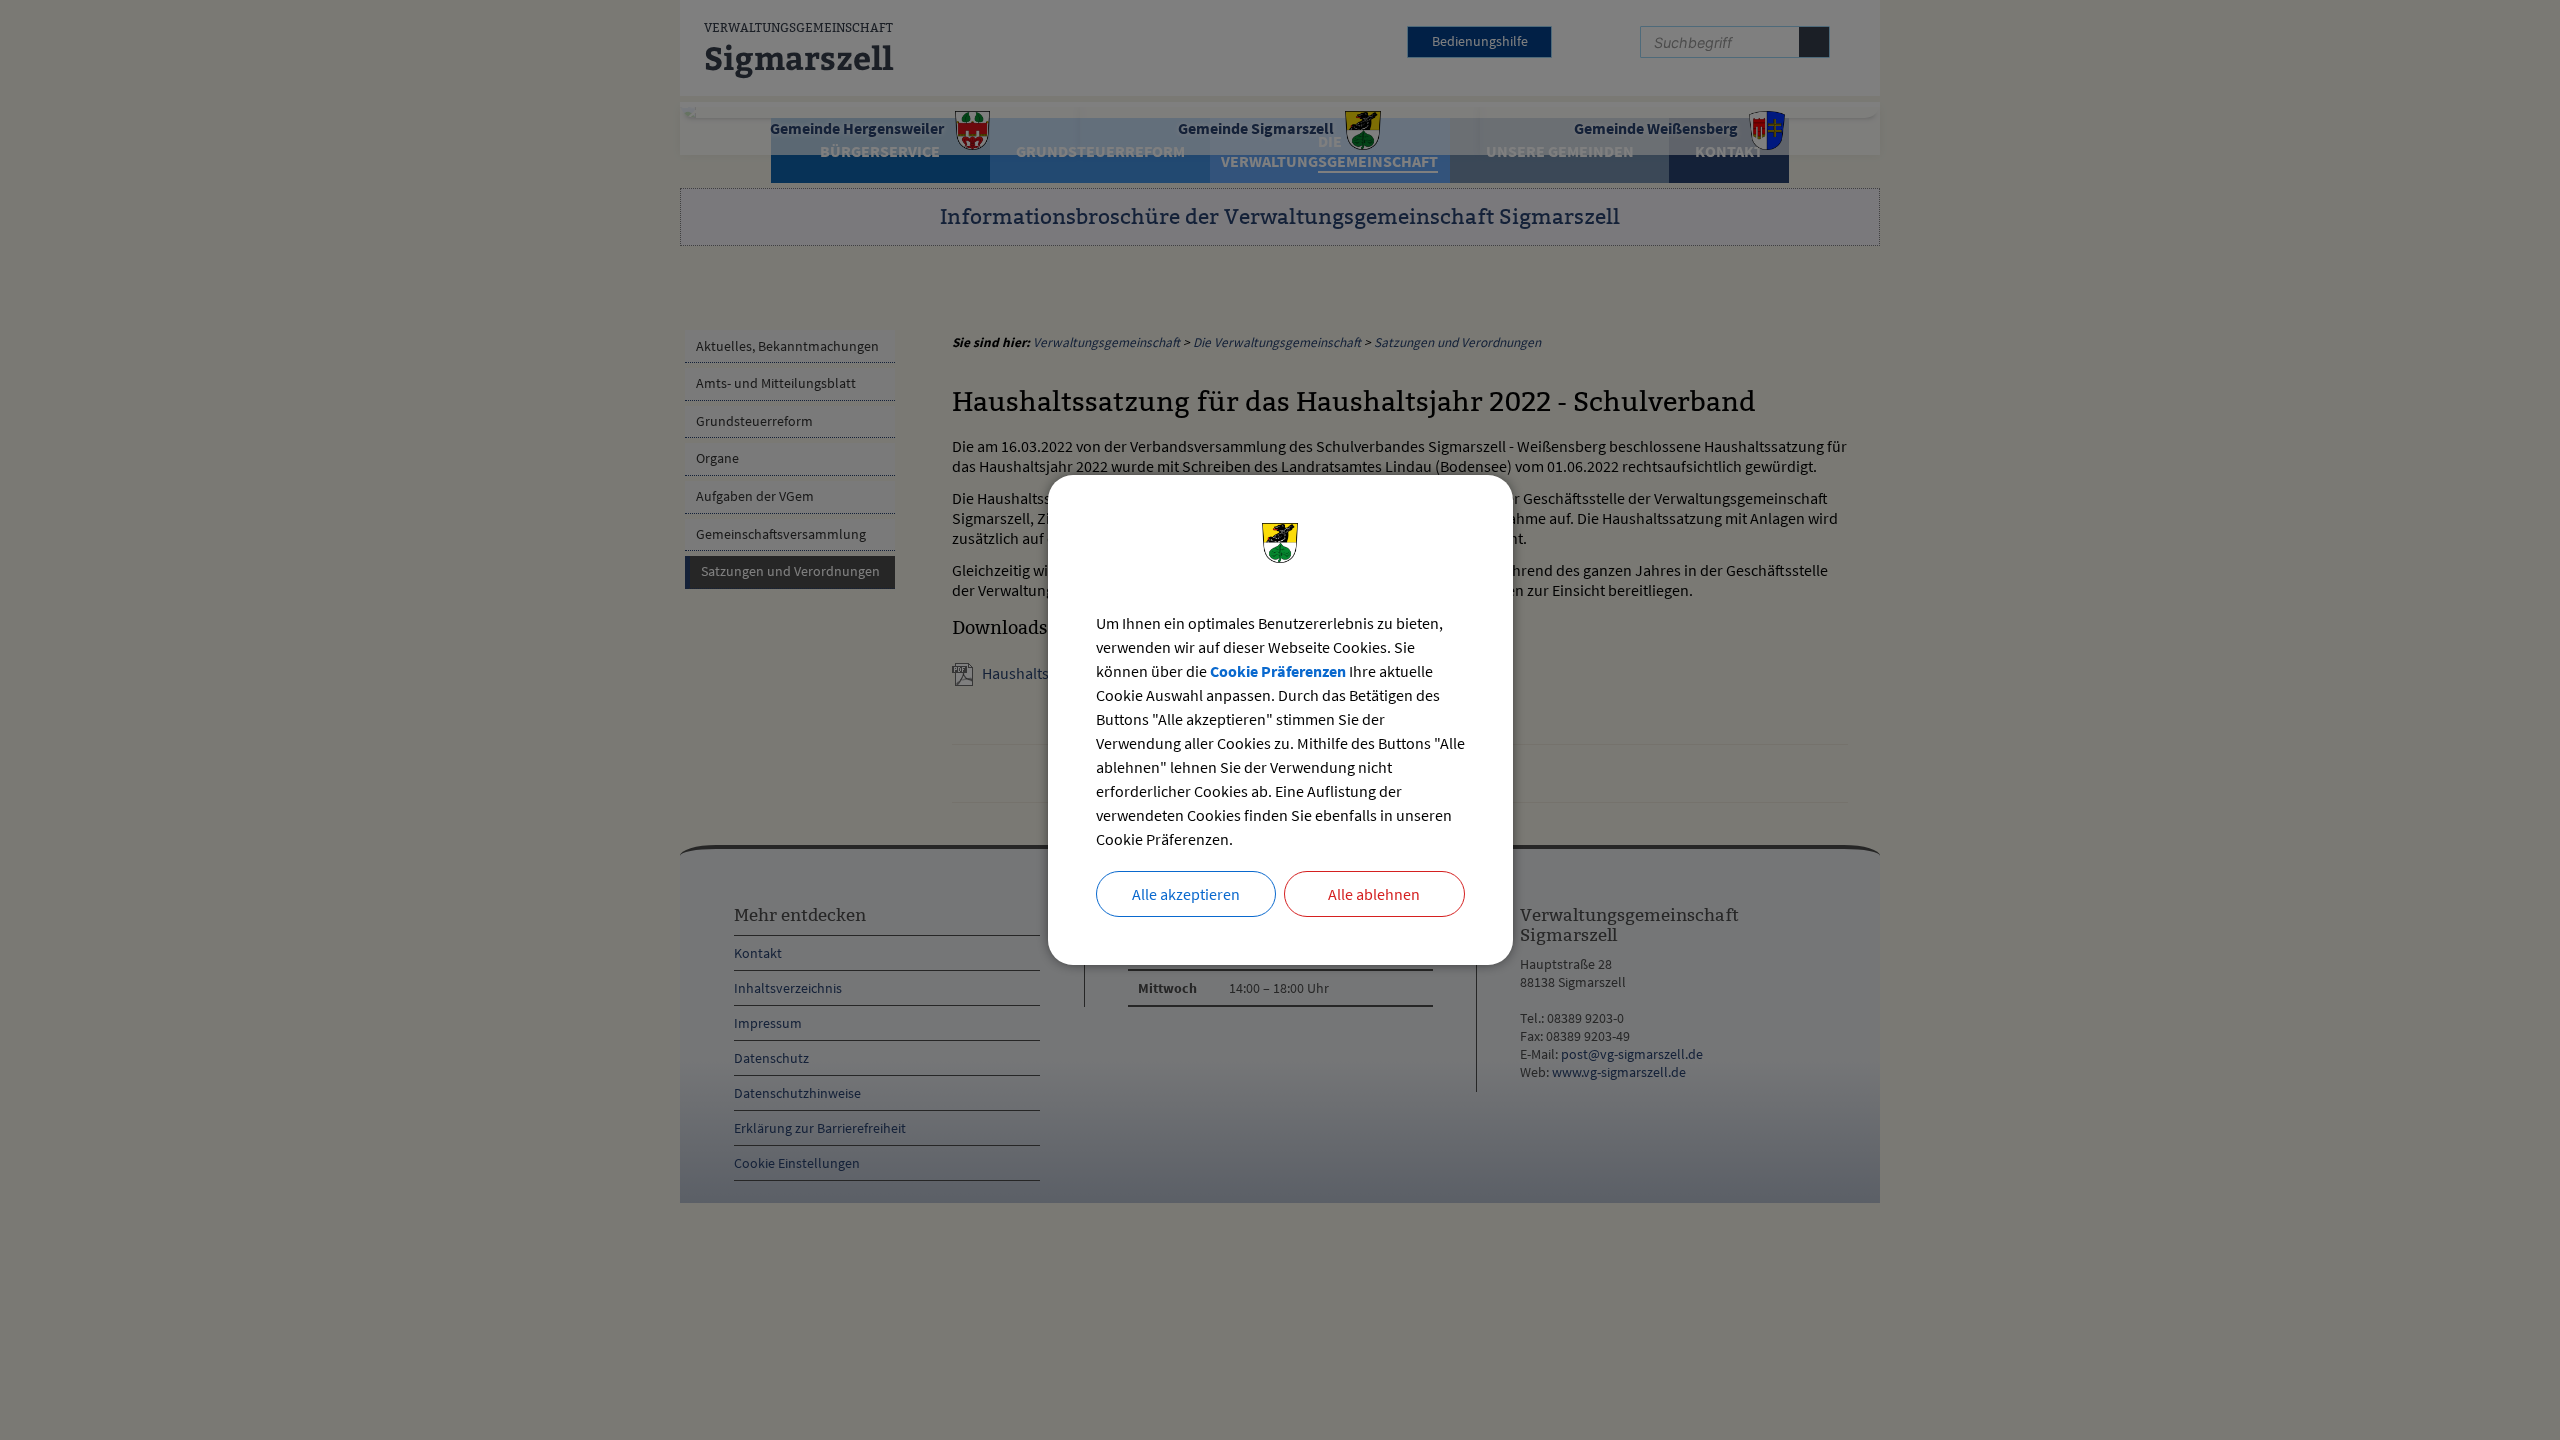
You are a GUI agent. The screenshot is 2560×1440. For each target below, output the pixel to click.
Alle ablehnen (1374, 894)
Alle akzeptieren (1186, 894)
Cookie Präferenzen (1278, 671)
